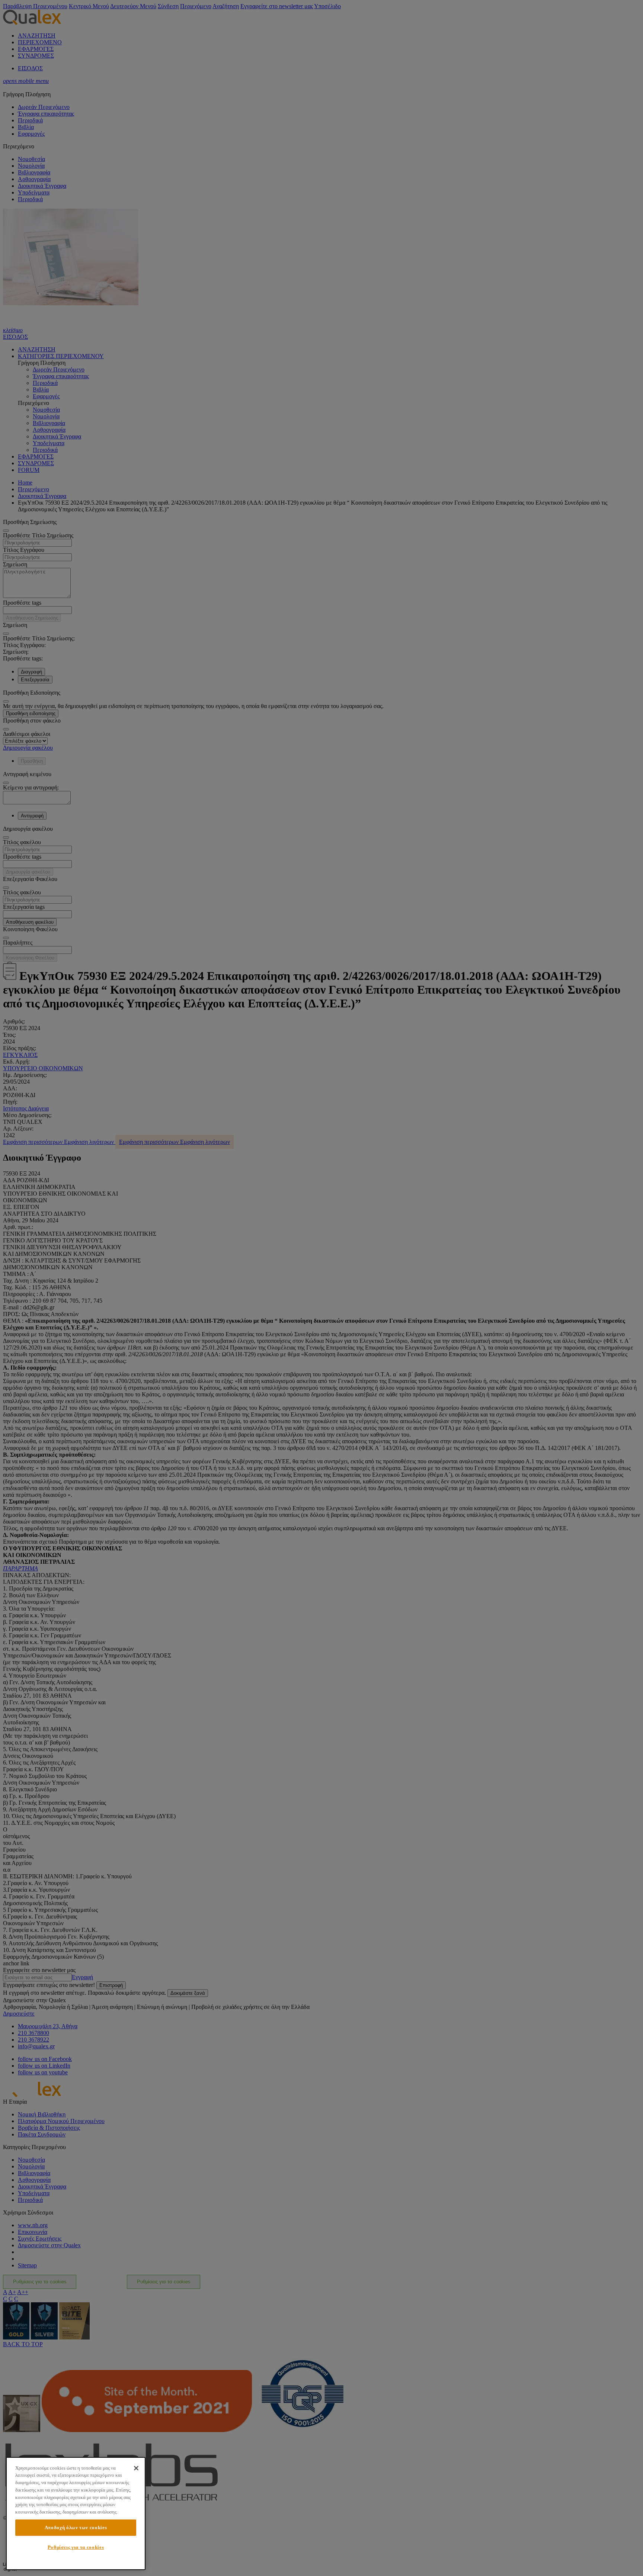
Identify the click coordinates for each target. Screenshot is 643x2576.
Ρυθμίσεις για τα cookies (76, 2547)
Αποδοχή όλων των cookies (76, 2527)
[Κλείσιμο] (136, 2468)
